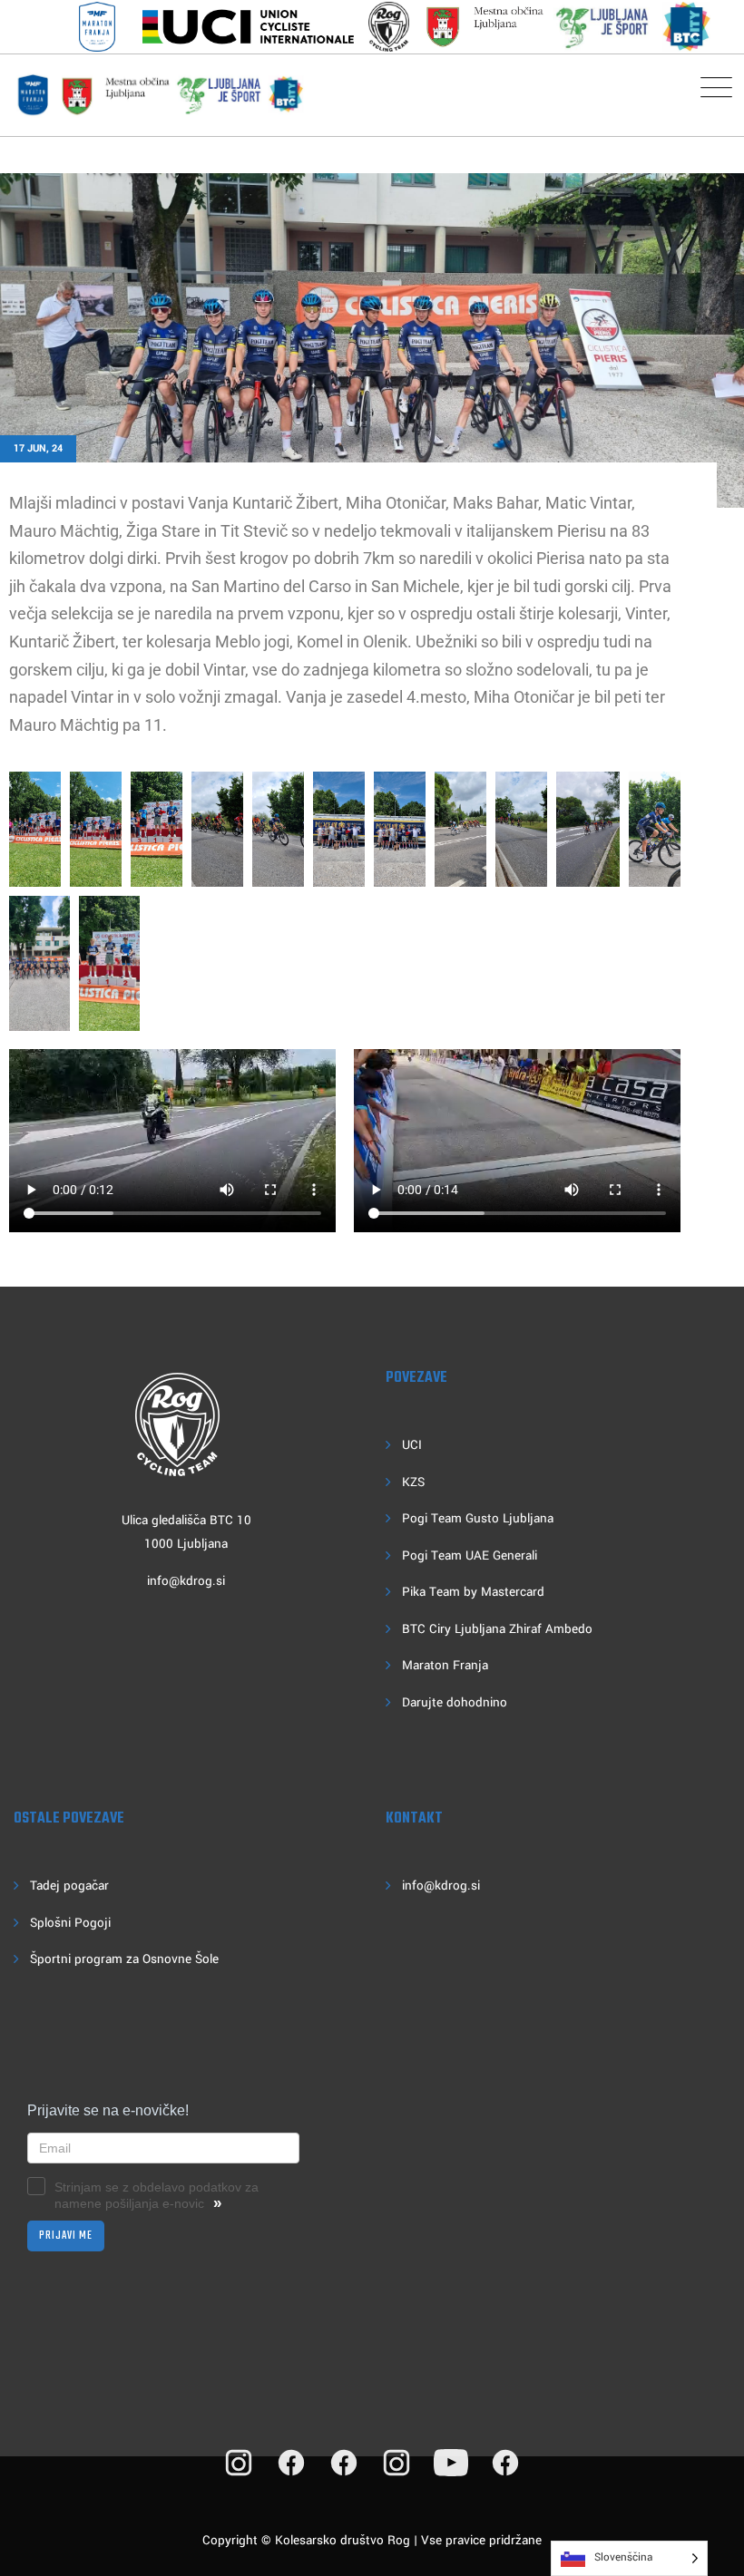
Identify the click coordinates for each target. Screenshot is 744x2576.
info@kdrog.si (186, 1581)
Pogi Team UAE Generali (470, 1555)
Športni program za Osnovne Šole (124, 1959)
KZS (413, 1482)
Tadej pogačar (69, 1886)
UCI (412, 1445)
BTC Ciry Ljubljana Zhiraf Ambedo (497, 1629)
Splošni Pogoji (70, 1923)
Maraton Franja (445, 1665)
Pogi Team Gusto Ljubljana (478, 1518)
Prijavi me (66, 2236)
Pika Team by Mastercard (473, 1592)
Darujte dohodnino (455, 1702)
